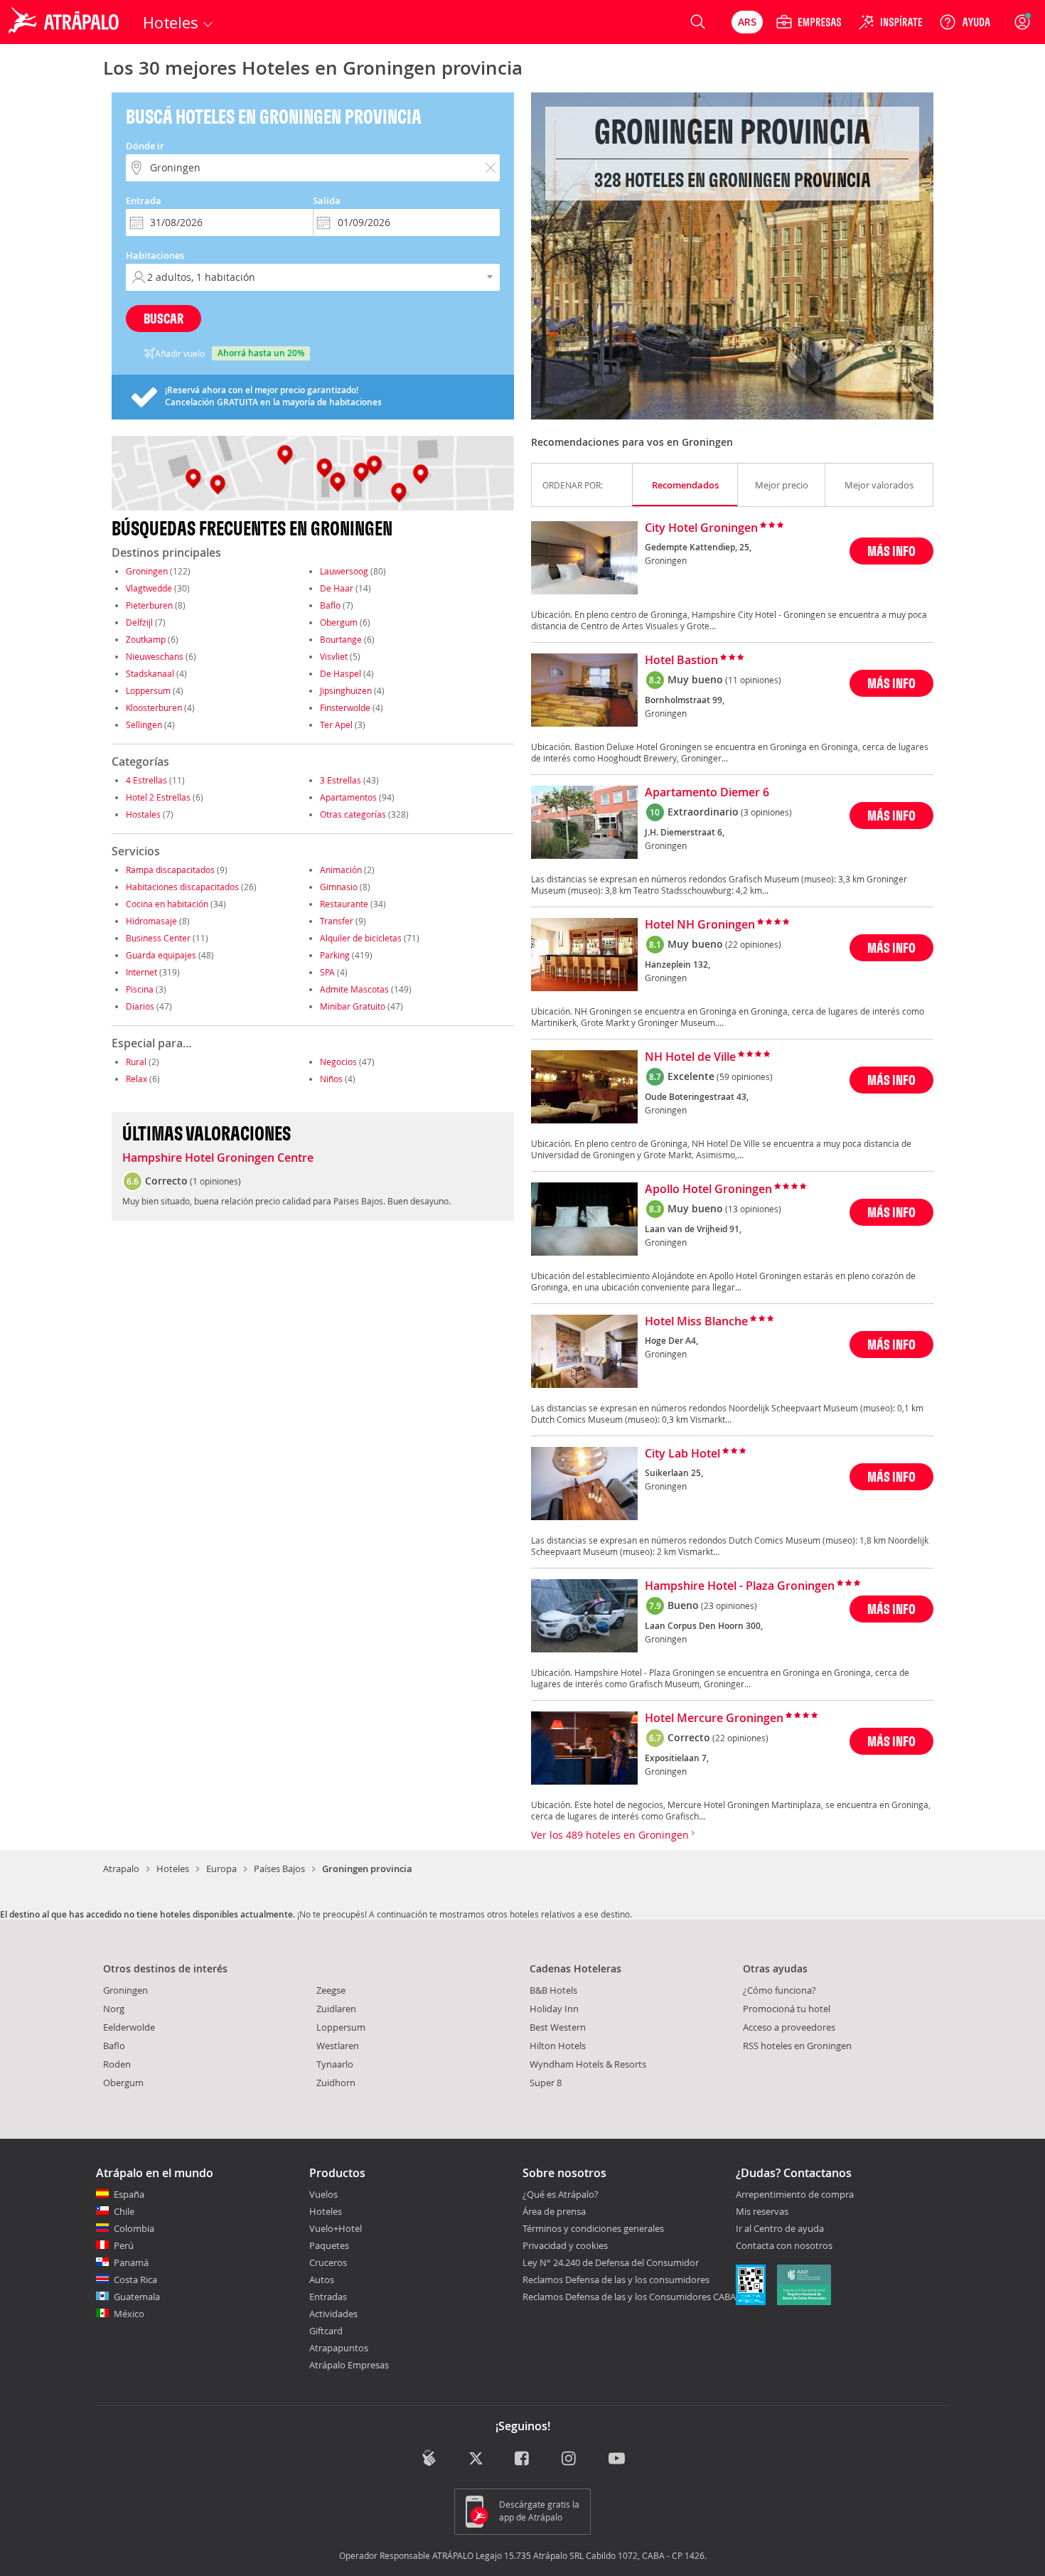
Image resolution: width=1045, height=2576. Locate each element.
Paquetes (329, 2245)
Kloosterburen (154, 707)
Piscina (140, 989)
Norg (114, 2009)
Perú (124, 2245)
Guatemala (137, 2297)
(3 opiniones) (766, 812)
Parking (335, 955)
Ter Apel (336, 725)
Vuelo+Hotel (336, 2228)
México (129, 2314)
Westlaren (338, 2046)
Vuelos (323, 2194)
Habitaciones (155, 255)
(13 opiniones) (753, 1209)
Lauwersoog (344, 571)
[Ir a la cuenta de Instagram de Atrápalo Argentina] (570, 2459)
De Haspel (341, 673)
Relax (136, 1079)
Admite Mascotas (354, 989)
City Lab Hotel (682, 1454)
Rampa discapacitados (170, 870)
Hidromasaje (151, 921)
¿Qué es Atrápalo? (561, 2194)
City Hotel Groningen (701, 528)
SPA (327, 972)
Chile (124, 2211)
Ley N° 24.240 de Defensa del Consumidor (611, 2262)
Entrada (144, 201)
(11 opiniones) (753, 680)
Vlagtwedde (149, 588)
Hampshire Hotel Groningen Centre (218, 1158)
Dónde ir (145, 146)
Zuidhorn (336, 2083)
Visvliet (334, 656)
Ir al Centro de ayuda (780, 2229)
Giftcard (326, 2331)
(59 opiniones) (745, 1076)
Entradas (328, 2297)
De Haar (337, 588)
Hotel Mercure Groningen (714, 1719)
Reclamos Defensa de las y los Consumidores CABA (629, 2297)
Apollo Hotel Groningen (708, 1190)
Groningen (147, 571)
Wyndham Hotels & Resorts (588, 2064)
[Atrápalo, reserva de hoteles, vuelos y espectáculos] (65, 22)
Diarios (140, 1006)
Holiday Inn (554, 2009)
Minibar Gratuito (353, 1006)
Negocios (338, 1062)
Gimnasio (339, 887)
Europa (221, 1869)
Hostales (143, 814)
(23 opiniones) (729, 1605)
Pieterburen (149, 605)
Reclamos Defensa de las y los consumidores (616, 2280)
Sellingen (144, 725)
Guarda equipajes (161, 955)
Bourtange (341, 639)
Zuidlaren (336, 2009)
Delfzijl (139, 622)
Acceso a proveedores (789, 2027)
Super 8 (546, 2083)
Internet (141, 972)
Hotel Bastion (681, 661)
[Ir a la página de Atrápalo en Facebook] (523, 2459)
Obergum (339, 622)
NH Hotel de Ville (690, 1057)
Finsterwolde (345, 707)
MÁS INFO (891, 551)
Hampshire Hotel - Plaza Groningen (740, 1586)
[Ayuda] (965, 22)
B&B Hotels (553, 1990)
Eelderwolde (129, 2027)
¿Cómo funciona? (779, 1990)
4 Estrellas (146, 780)
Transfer (337, 921)
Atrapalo (121, 1869)
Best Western (558, 2027)
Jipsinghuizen (346, 690)
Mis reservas (762, 2212)
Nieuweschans (155, 656)
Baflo (330, 605)
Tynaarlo (335, 2064)
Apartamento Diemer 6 (707, 793)
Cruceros (328, 2262)
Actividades (333, 2314)
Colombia (134, 2228)
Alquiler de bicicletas (361, 938)
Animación (341, 870)
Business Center (158, 938)
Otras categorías (353, 814)
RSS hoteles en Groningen (797, 2046)
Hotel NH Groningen (700, 925)
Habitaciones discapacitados (182, 887)
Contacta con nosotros (784, 2246)
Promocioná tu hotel (787, 2009)
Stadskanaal (150, 673)
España (129, 2194)
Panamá (131, 2262)
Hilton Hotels (558, 2046)
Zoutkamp (146, 639)
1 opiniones (215, 1181)
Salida (327, 201)
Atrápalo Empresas (349, 2365)
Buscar (164, 318)
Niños (331, 1079)
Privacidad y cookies (565, 2245)
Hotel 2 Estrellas (158, 797)
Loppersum (148, 690)
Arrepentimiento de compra (795, 2195)
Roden (117, 2064)
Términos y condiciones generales (593, 2228)
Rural (136, 1062)
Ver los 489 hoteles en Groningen (611, 1835)
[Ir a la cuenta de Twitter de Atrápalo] (476, 2459)
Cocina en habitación (167, 904)
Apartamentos (348, 797)
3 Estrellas (341, 780)
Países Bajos (279, 1869)
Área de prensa (554, 2211)
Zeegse (331, 1990)
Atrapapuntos (339, 2348)
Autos (322, 2280)
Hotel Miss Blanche (696, 1322)
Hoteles (173, 1869)
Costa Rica (135, 2280)
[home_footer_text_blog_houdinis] (429, 2458)
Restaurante (344, 904)
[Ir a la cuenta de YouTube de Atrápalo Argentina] (617, 2459)
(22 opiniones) (753, 944)
